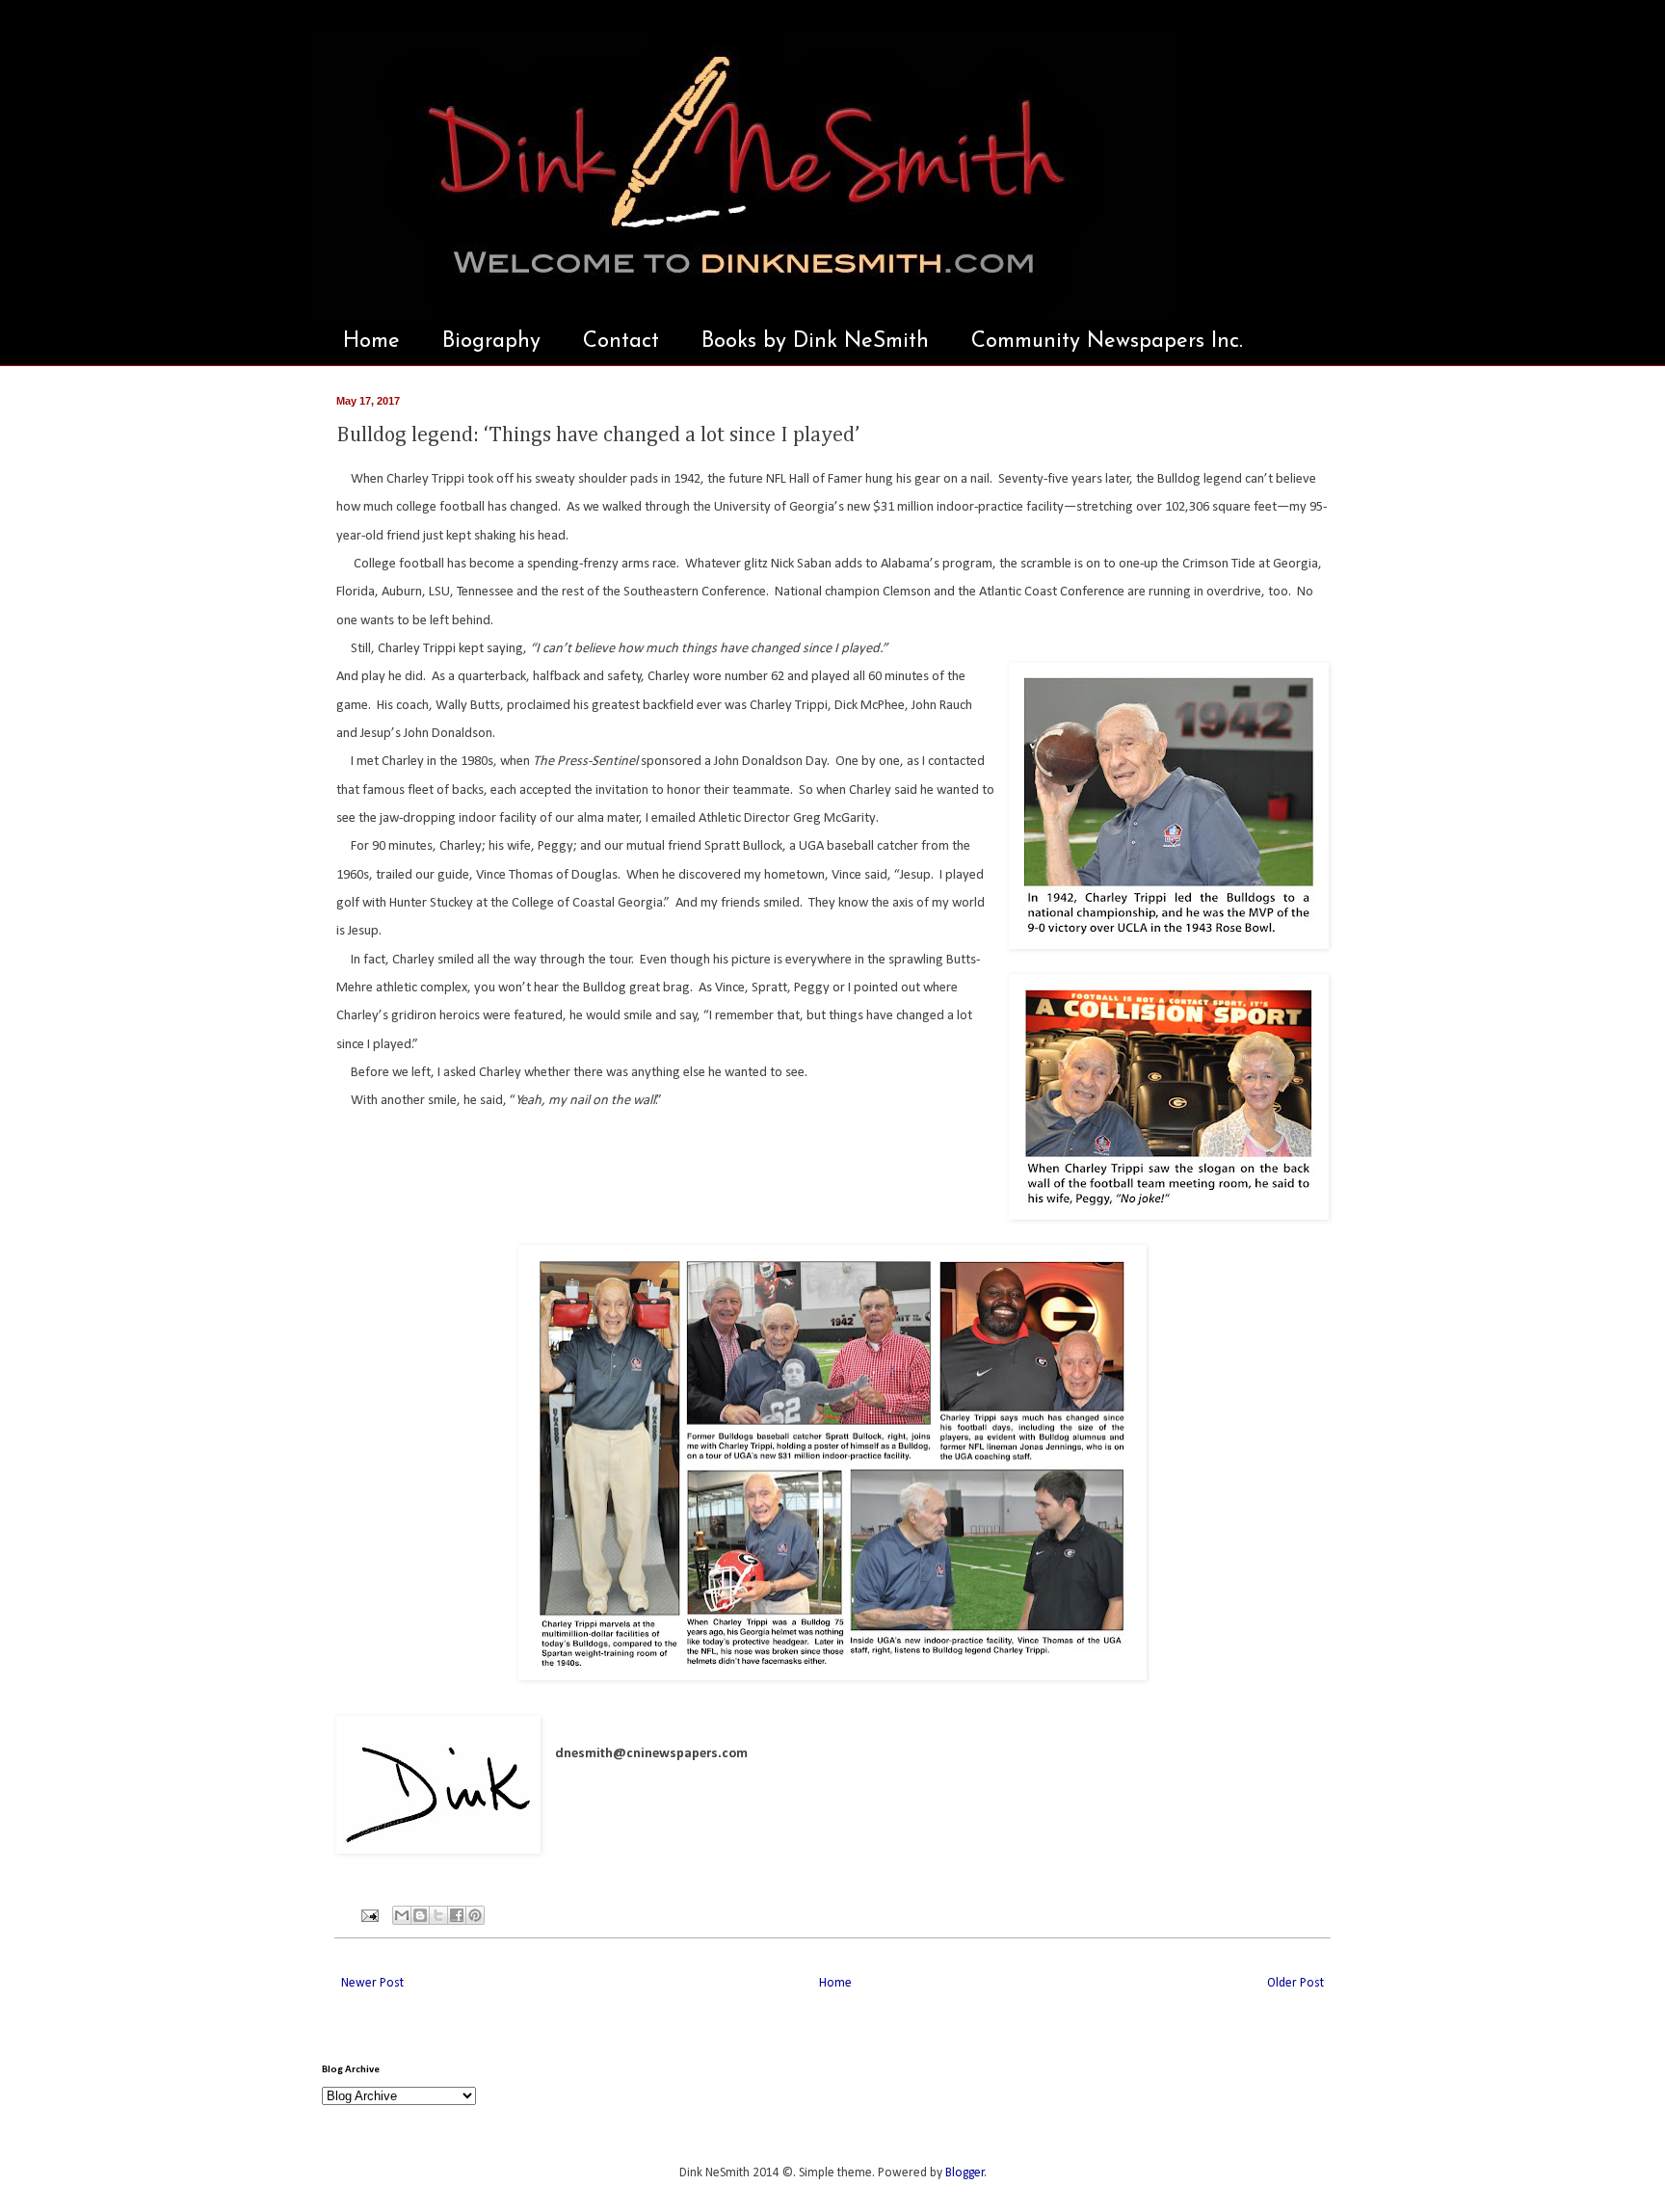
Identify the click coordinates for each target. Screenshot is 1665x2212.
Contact (621, 342)
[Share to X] (438, 1915)
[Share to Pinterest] (475, 1915)
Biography (491, 342)
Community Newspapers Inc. (1107, 342)
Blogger (965, 2173)
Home (371, 342)
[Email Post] (369, 1916)
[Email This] (402, 1915)
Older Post (1295, 1983)
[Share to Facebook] (457, 1915)
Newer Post (372, 1983)
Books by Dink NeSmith (815, 342)
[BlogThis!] (420, 1915)
